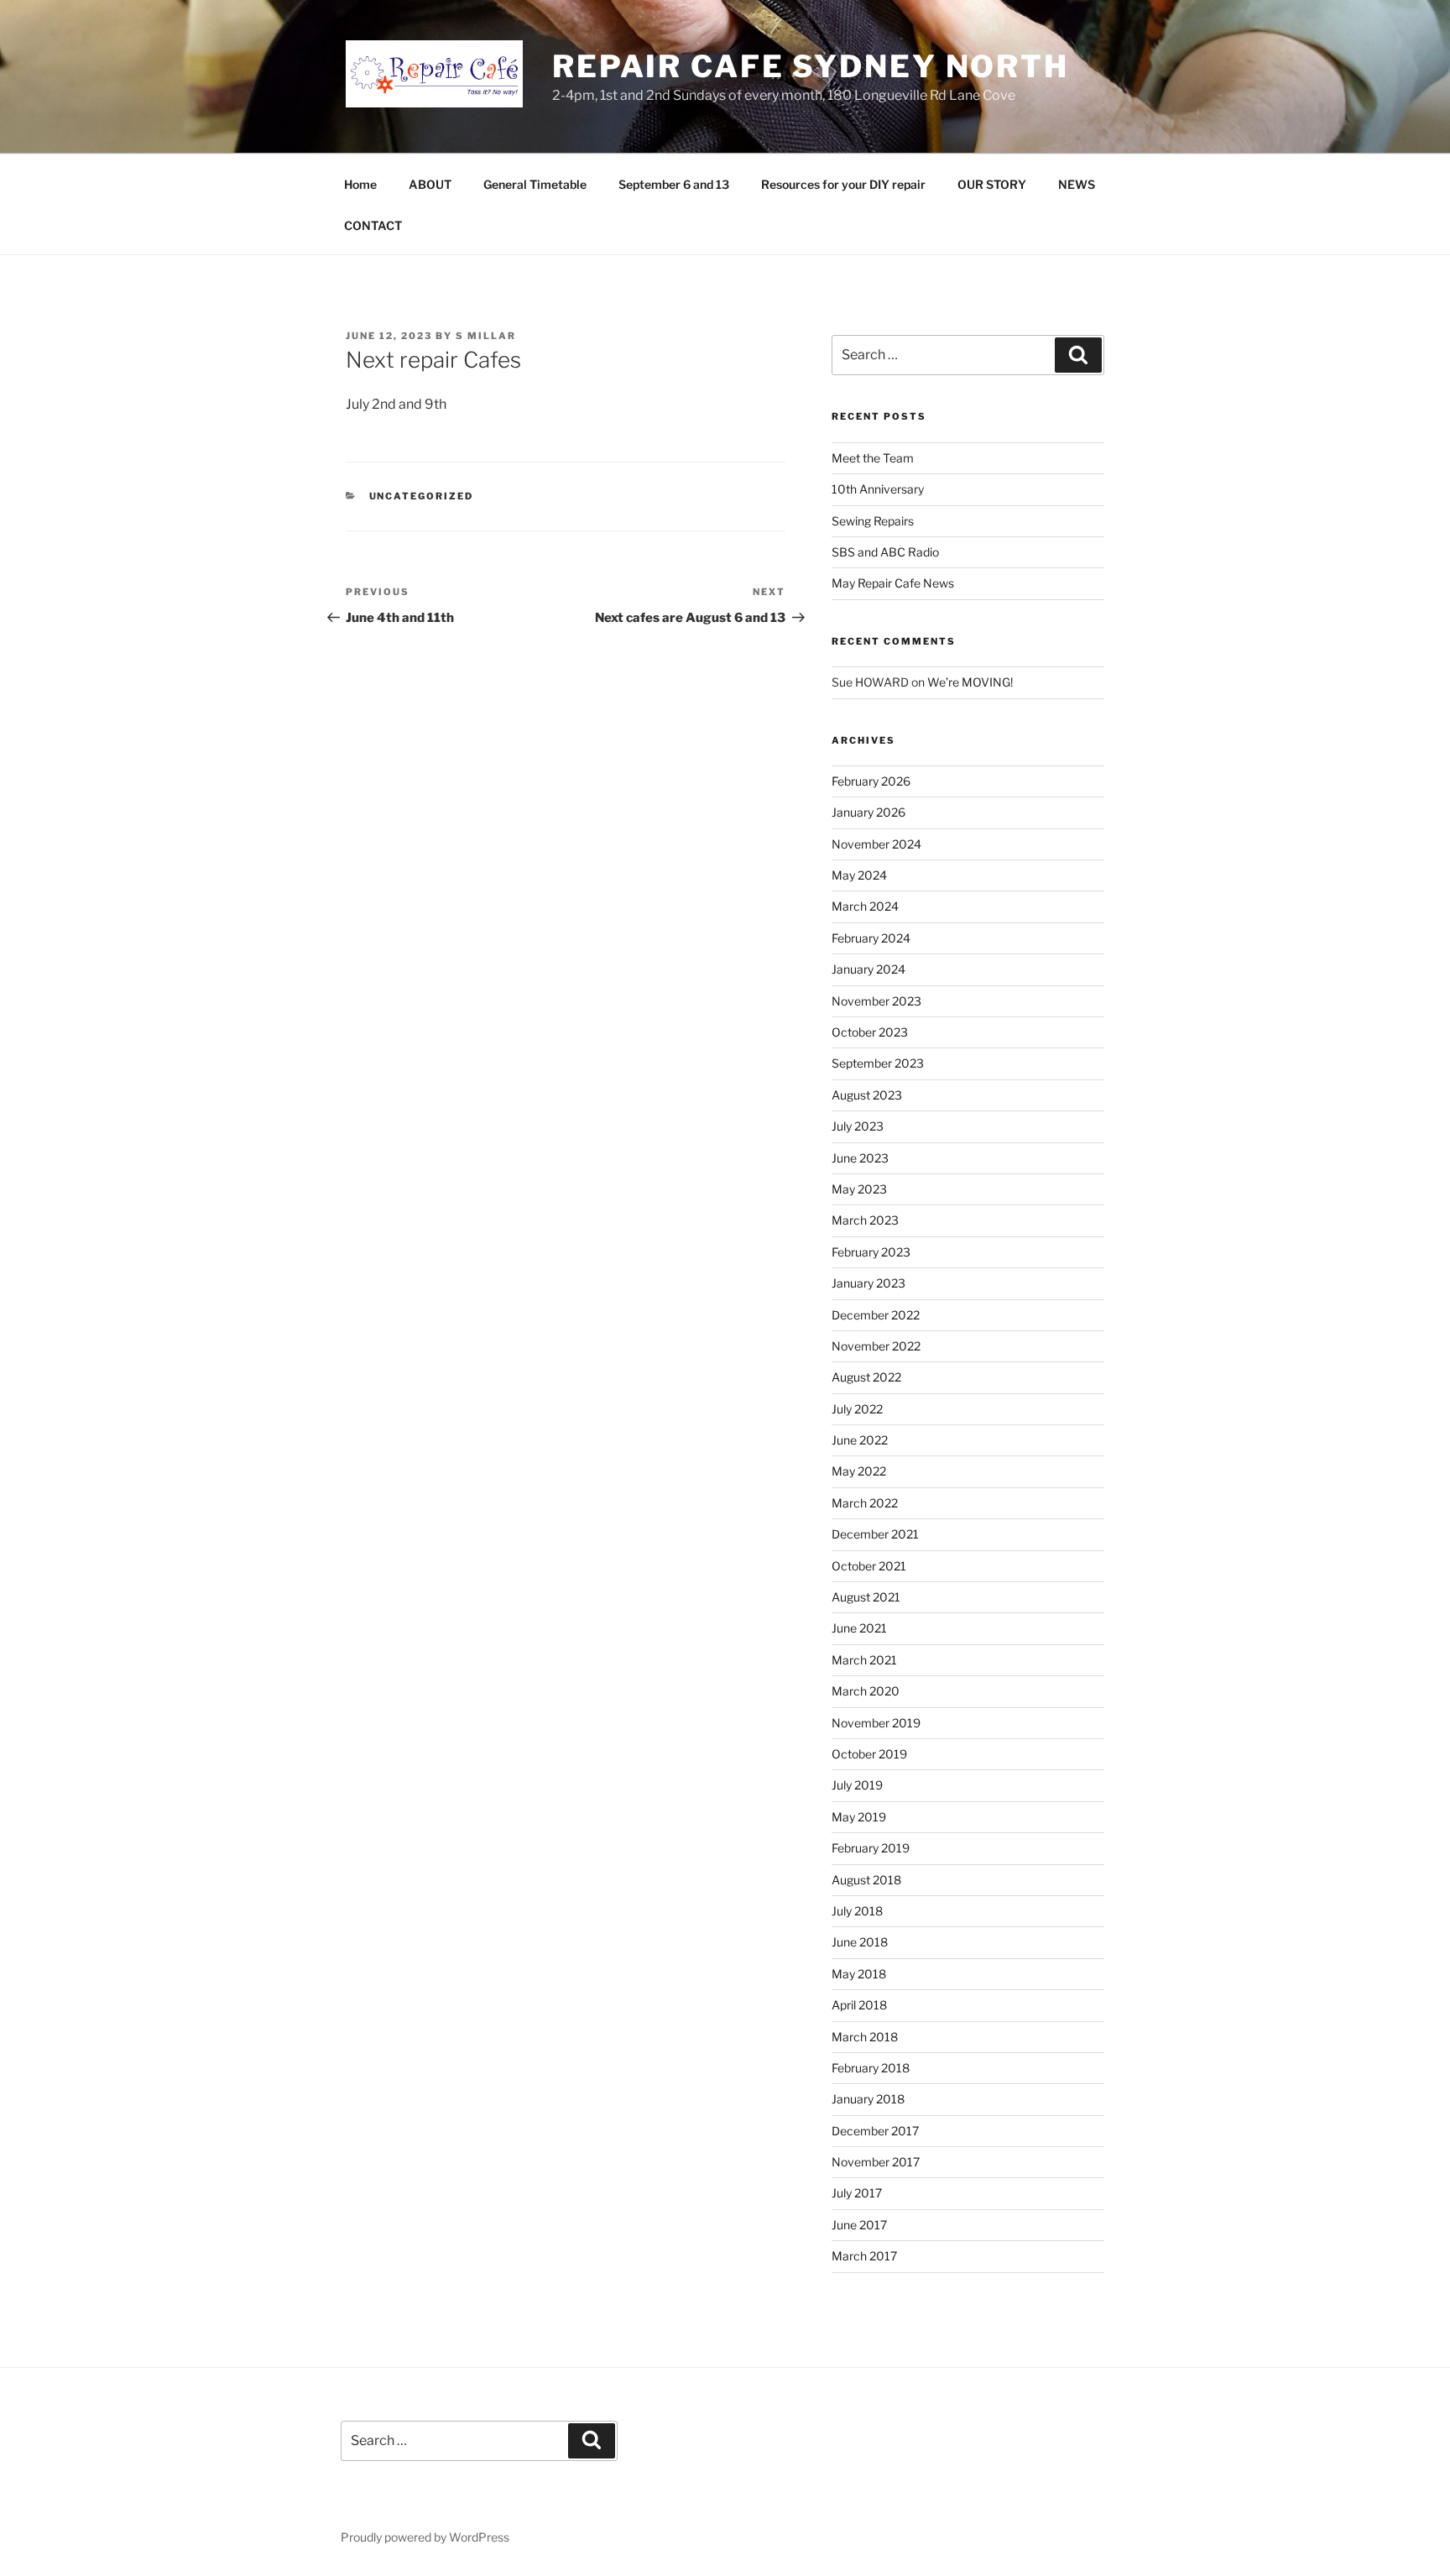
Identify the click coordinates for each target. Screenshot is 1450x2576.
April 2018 (859, 2005)
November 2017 (876, 2162)
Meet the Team (873, 458)
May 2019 (859, 1817)
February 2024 (871, 938)
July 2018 (857, 1911)
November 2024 (876, 844)
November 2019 (876, 1723)
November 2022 (876, 1346)
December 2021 (875, 1534)
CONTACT (373, 225)
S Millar (486, 336)
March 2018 (865, 2037)
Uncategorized (422, 496)
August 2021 (866, 1597)
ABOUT (430, 184)
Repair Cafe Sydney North (811, 66)
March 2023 (865, 1220)
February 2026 (871, 781)
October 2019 (869, 1754)
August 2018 (866, 1880)
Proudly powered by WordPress (425, 2537)
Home (360, 184)
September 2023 (878, 1063)
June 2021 (859, 1628)
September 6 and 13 (674, 184)
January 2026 (868, 812)
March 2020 (866, 1691)
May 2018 (859, 1974)
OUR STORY (992, 184)
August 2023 (867, 1095)
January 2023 (868, 1283)
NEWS (1077, 184)
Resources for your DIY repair (843, 184)
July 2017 (857, 2193)
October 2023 (870, 1032)
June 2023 (860, 1158)
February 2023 (871, 1252)
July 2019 (857, 1785)
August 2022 (866, 1377)
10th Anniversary (878, 489)
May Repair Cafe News (893, 583)
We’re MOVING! (970, 682)
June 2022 (860, 1440)
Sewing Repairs (873, 521)
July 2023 (858, 1126)
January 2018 (868, 2099)
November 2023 (876, 1001)
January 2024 (868, 969)
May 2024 (859, 875)
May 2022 (859, 1471)
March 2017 (864, 2256)
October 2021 (869, 1566)
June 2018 (860, 1942)
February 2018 (871, 2068)
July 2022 (857, 1409)
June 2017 (859, 2225)
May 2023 (859, 1189)
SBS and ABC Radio (885, 552)
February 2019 (871, 1848)
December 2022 (876, 1315)
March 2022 (865, 1503)
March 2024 (865, 906)
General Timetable (535, 184)
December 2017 (875, 2131)
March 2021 (864, 1660)
